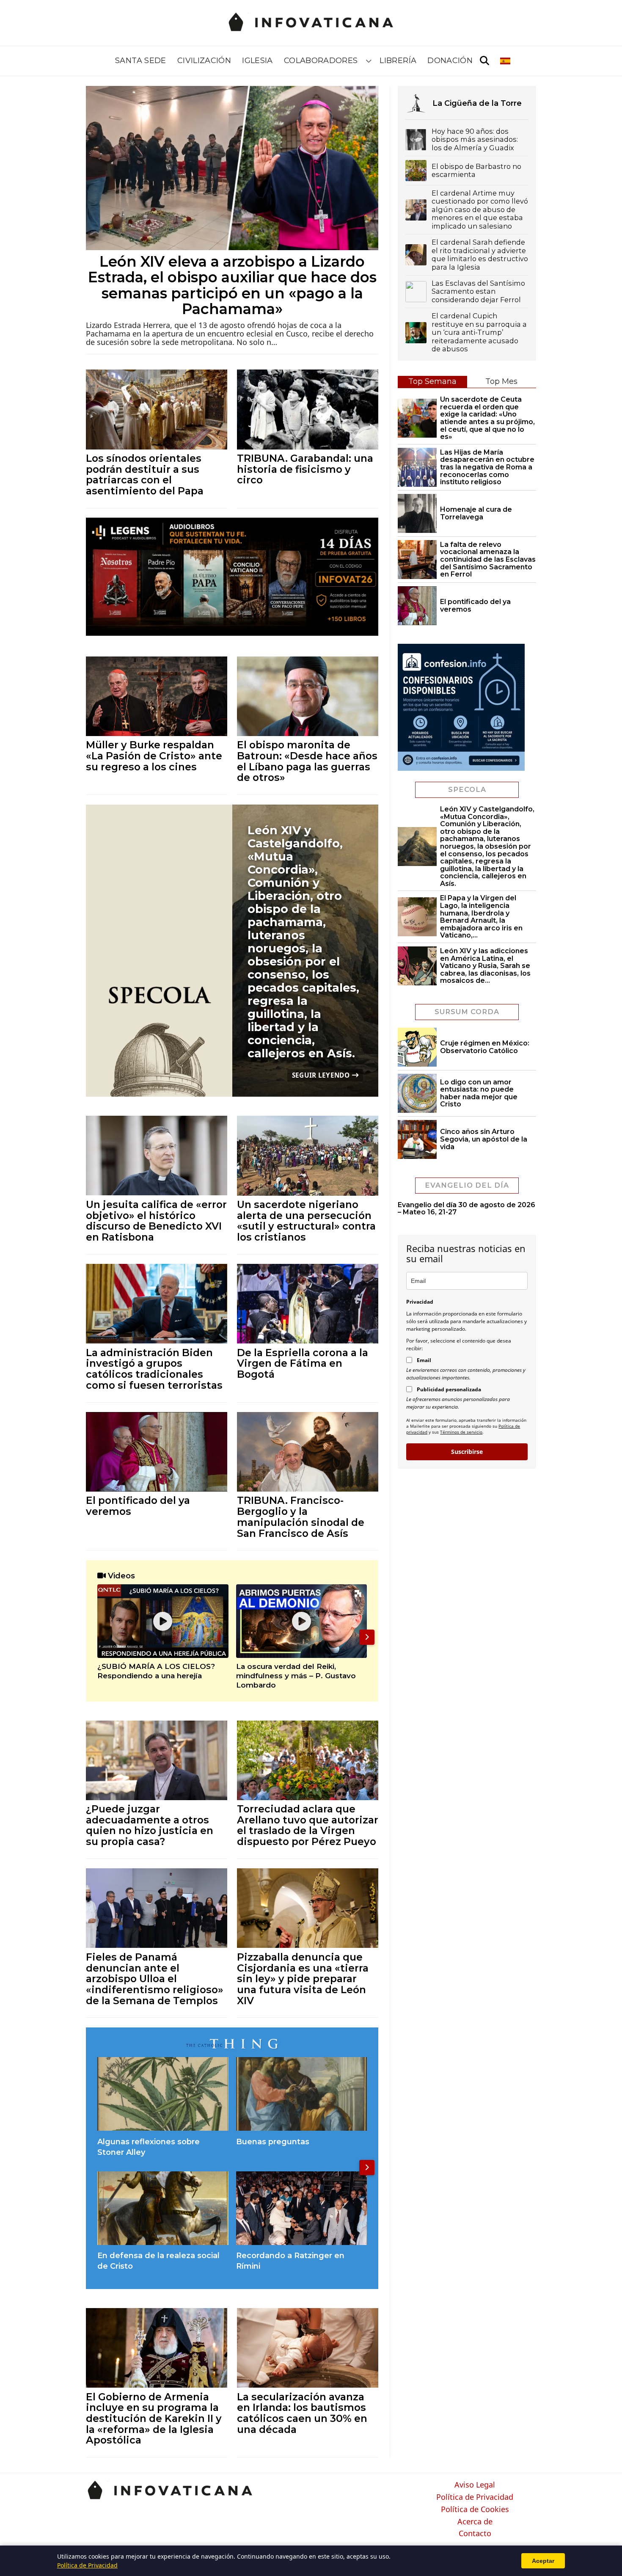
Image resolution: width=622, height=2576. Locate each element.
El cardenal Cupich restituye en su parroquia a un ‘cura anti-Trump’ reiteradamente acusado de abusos (479, 332)
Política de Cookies (475, 2510)
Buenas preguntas (273, 2142)
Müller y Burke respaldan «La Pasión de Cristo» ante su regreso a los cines (154, 756)
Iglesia (257, 61)
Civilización (204, 61)
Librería (398, 61)
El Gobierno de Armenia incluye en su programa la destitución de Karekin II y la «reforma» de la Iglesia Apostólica (154, 2419)
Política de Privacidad (475, 2497)
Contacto (475, 2534)
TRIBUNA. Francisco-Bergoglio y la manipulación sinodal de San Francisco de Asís (301, 1517)
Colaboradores (321, 61)
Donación (450, 61)
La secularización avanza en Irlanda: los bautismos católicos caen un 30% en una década (302, 2413)
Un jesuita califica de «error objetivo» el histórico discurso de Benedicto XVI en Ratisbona (156, 1221)
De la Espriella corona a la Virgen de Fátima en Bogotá (303, 1363)
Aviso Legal (475, 2485)
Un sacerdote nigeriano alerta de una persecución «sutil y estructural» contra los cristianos (306, 1221)
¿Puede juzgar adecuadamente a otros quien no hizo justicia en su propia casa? (150, 1825)
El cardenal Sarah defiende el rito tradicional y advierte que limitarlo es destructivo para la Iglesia (480, 255)
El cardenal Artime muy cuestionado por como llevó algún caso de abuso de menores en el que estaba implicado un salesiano (480, 210)
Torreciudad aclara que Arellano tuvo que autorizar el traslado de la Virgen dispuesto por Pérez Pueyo (308, 1825)
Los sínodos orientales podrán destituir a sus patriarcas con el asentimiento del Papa (145, 474)
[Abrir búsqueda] (484, 61)
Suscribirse (467, 1452)
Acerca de (475, 2522)
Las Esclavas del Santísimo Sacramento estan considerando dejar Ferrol (478, 292)
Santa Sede (141, 61)
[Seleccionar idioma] (506, 61)
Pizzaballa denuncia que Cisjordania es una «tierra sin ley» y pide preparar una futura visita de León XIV (303, 1979)
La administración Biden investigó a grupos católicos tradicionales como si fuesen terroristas (154, 1369)
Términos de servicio (461, 1432)
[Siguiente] (367, 1637)
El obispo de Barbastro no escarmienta (476, 171)
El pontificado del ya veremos (138, 1506)
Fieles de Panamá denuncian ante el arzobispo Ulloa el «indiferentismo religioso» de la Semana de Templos (155, 1979)
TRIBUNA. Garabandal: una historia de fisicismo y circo (305, 469)
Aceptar (543, 2561)
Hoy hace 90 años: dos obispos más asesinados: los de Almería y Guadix (475, 140)
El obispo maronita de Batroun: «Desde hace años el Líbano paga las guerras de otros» (307, 761)
